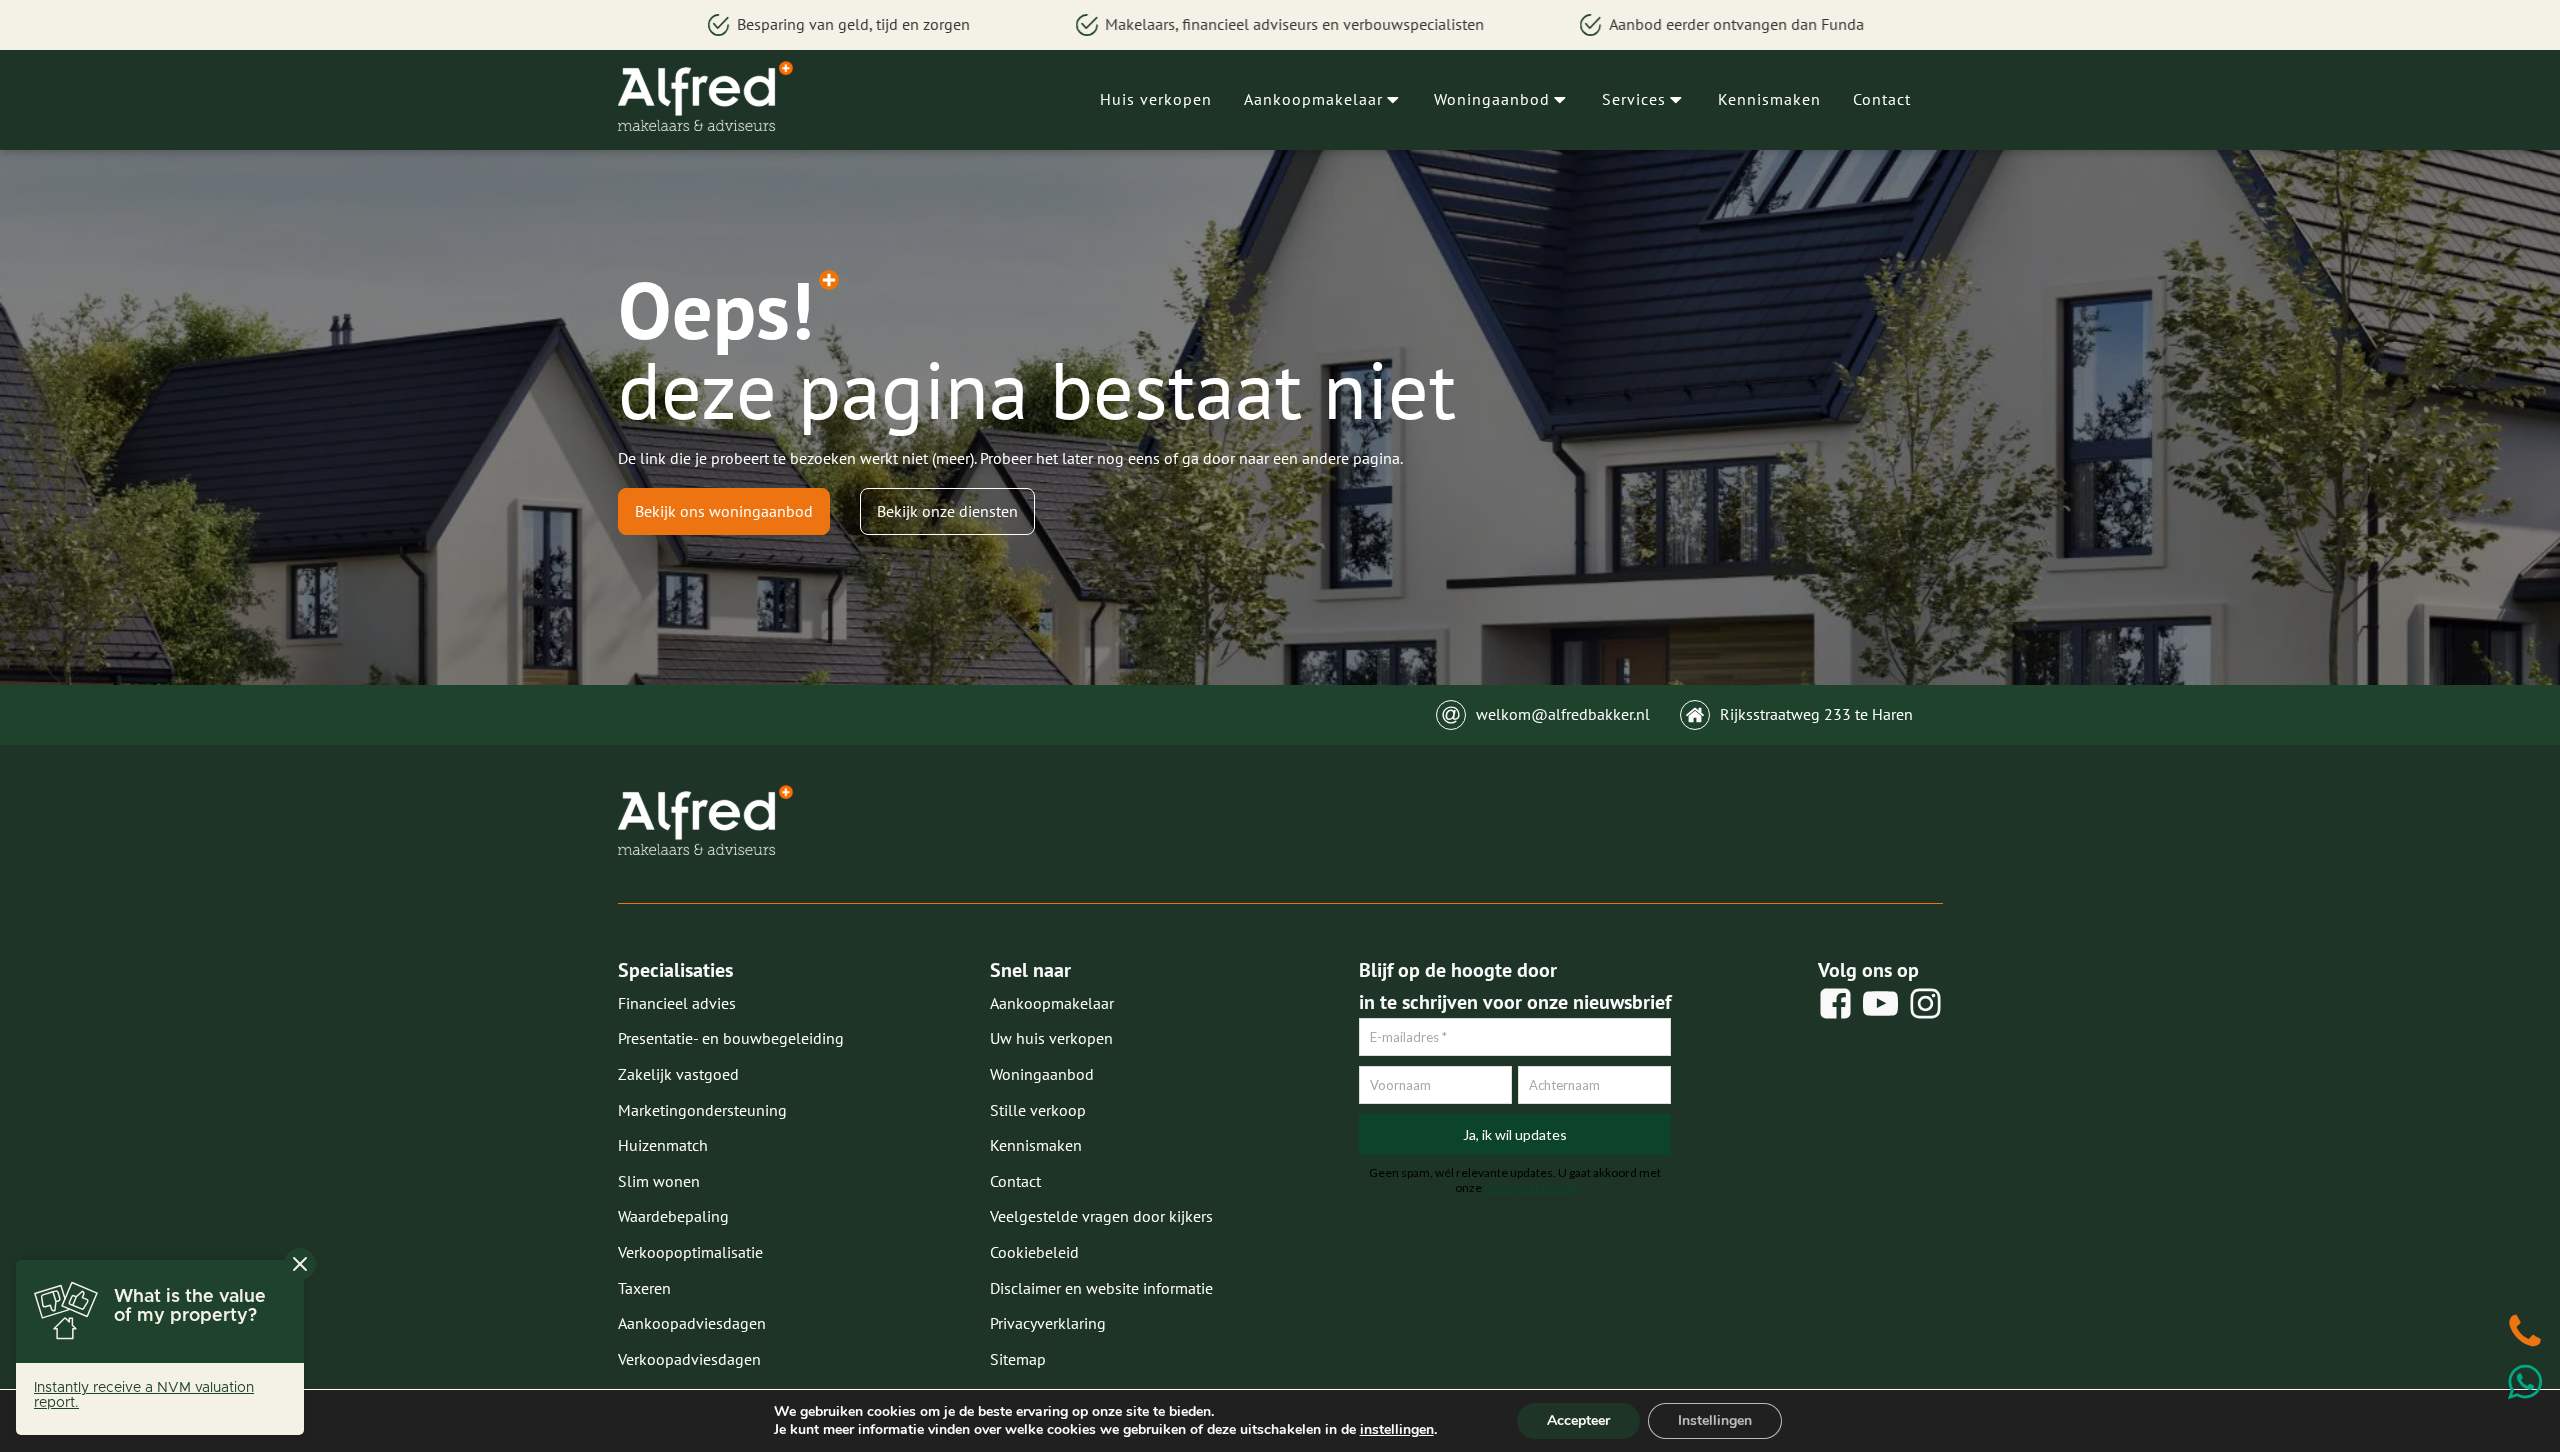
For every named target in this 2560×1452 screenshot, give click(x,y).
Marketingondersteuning (702, 1110)
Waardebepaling (673, 1216)
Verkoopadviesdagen (689, 1359)
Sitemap (1018, 1359)
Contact (1882, 99)
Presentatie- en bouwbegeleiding (731, 1038)
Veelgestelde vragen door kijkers (1101, 1216)
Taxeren (644, 1288)
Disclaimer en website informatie (1101, 1288)
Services (1634, 99)
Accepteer (1578, 1420)
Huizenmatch (663, 1145)
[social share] (1835, 1003)
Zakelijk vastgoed (678, 1074)
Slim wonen (659, 1181)
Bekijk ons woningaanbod (724, 511)
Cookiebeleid (1034, 1252)
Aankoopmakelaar (1313, 99)
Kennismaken (1769, 99)
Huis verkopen (1156, 99)
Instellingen (1715, 1420)
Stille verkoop (1038, 1110)
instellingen (1397, 1430)
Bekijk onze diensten (947, 511)
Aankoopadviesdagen (692, 1323)
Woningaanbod (1492, 99)
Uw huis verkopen (1051, 1038)
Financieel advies (677, 1003)
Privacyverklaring (1048, 1323)
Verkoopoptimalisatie (690, 1252)
